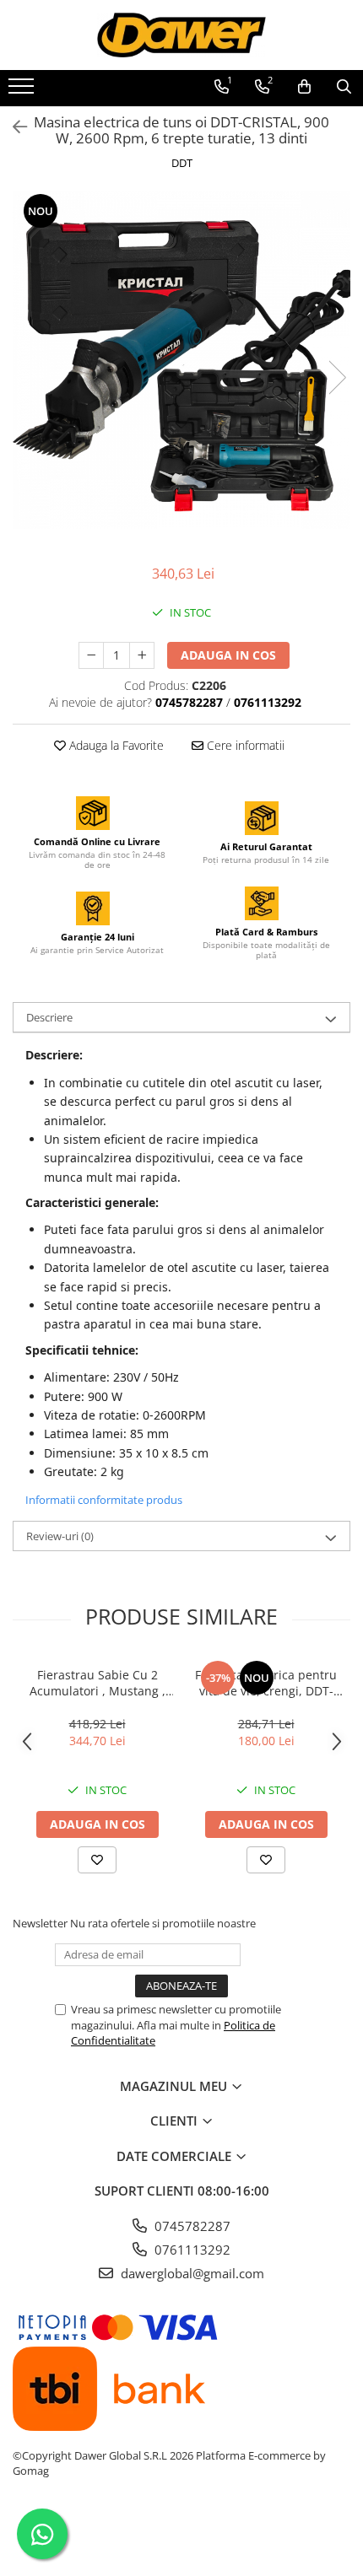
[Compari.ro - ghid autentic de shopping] (181, 2536)
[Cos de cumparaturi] (304, 87)
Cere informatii (244, 745)
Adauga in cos (228, 655)
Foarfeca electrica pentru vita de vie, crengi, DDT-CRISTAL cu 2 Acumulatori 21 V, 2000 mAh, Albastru (266, 1683)
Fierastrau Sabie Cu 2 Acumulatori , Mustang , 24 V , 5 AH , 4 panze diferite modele (98, 1683)
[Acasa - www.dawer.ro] (181, 35)
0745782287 (191, 2226)
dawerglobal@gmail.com (191, 2273)
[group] (181, 360)
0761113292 (191, 2250)
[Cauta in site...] (344, 87)
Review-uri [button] (60, 1536)
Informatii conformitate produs (104, 1500)
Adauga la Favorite (115, 745)
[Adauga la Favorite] (97, 1860)
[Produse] (23, 91)
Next (337, 377)
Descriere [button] (49, 1017)
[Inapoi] (13, 127)
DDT (182, 163)
